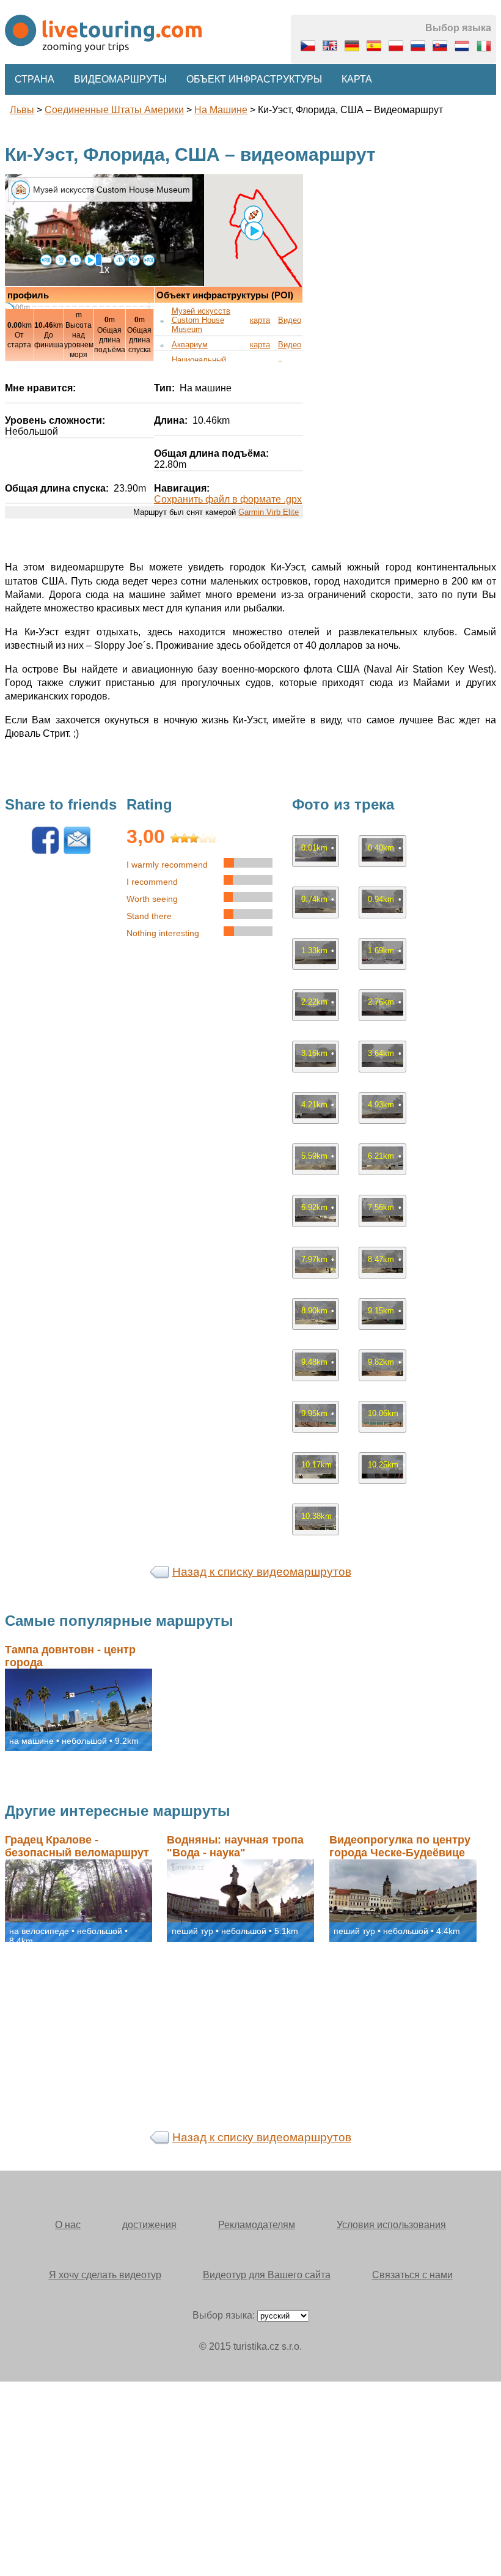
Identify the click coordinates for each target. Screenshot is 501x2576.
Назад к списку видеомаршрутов (262, 1572)
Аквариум (190, 345)
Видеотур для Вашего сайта (267, 2275)
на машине (221, 110)
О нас (68, 2225)
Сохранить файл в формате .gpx (228, 499)
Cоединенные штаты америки (114, 110)
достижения (149, 2225)
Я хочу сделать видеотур (105, 2275)
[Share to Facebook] (45, 851)
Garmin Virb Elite (269, 512)
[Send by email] (77, 851)
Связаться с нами (412, 2275)
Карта (357, 79)
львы (22, 110)
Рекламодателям (257, 2225)
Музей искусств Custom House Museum (201, 320)
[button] (253, 215)
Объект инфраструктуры (254, 79)
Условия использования (391, 2225)
